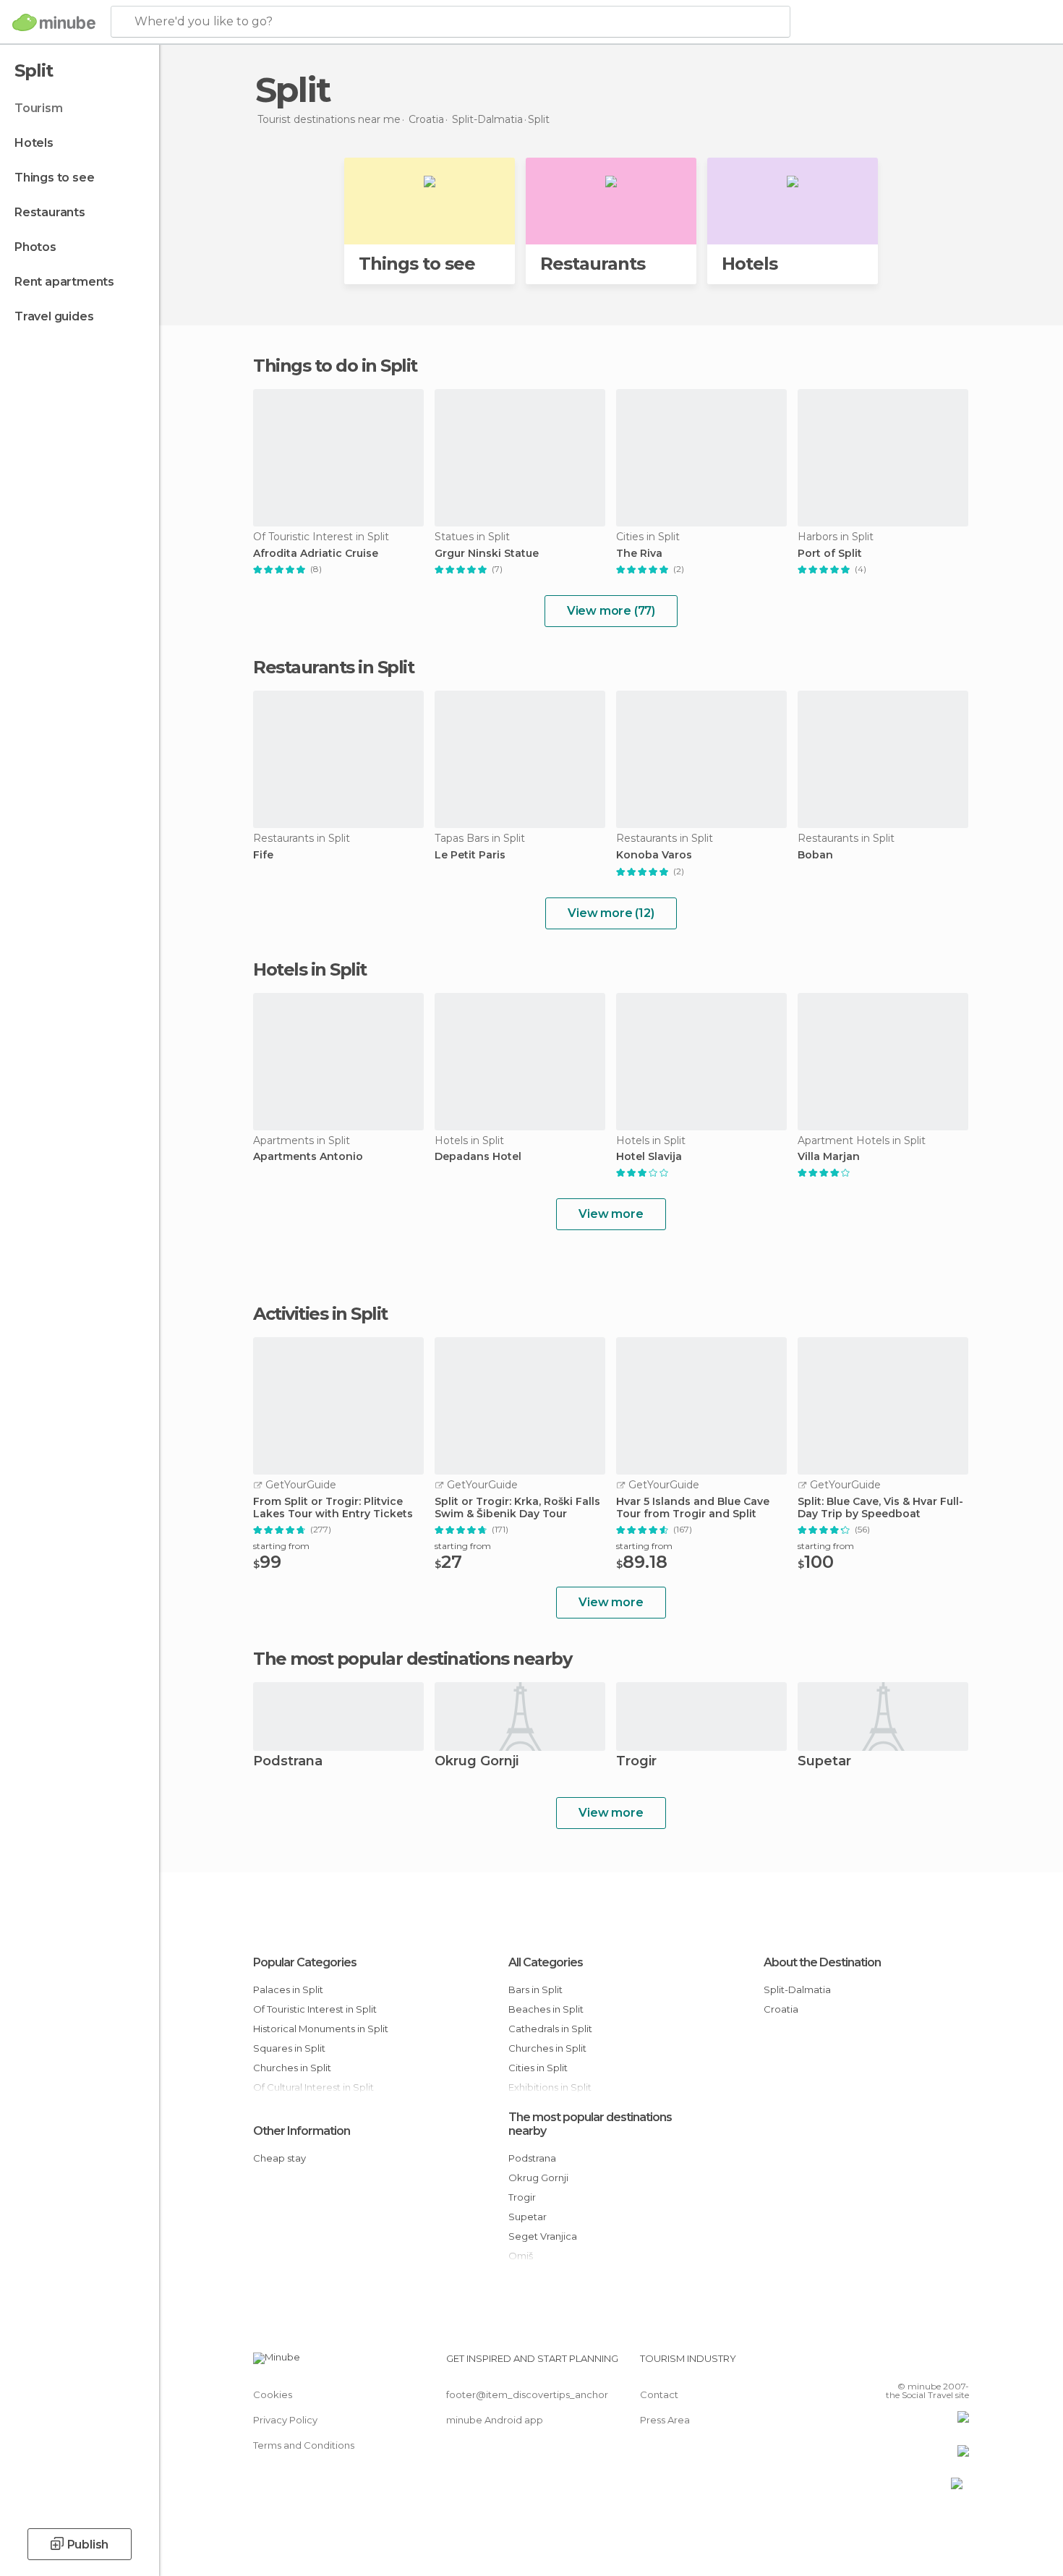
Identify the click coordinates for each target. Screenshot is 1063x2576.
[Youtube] (958, 2364)
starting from (281, 1546)
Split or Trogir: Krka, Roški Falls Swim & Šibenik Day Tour (517, 1508)
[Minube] (54, 22)
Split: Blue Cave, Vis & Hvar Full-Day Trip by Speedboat (880, 1508)
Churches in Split (292, 2068)
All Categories (546, 1962)
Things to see (54, 178)
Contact (659, 2394)
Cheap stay (279, 2158)
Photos (35, 247)
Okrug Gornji (477, 1762)
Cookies (273, 2394)
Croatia (781, 2009)
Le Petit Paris (470, 855)
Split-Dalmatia (797, 1989)
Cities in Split (538, 2068)
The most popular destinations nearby (412, 1659)
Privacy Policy (285, 2420)
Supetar (824, 1762)
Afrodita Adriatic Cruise (316, 554)
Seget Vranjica (543, 2236)
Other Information (302, 2131)
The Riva (639, 554)
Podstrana (288, 1762)
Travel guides (54, 316)
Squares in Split (289, 2048)
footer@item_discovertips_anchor (527, 2394)
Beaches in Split (546, 2009)
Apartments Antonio (308, 1157)
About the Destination (822, 1962)
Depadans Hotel (478, 1157)
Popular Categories (305, 1962)
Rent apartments (64, 282)
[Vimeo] (934, 2364)
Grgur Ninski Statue (487, 554)
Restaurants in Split (333, 667)
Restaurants (50, 212)
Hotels (34, 143)
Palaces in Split (288, 1989)
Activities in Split (320, 1314)
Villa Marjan (829, 1157)
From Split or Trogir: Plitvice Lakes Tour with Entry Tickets (333, 1508)
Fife (263, 855)
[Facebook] (887, 2364)
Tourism (39, 108)
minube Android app (495, 2420)
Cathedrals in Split (550, 2029)
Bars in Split (535, 1989)
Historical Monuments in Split (321, 2029)
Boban (815, 855)
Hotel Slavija (649, 1157)
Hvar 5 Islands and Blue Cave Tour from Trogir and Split (693, 1508)
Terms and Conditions (304, 2445)
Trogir (636, 1762)
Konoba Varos (654, 855)
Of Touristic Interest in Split (315, 2009)
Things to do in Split (335, 366)
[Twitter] (910, 2364)
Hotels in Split (310, 969)
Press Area (665, 2420)
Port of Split (830, 554)
